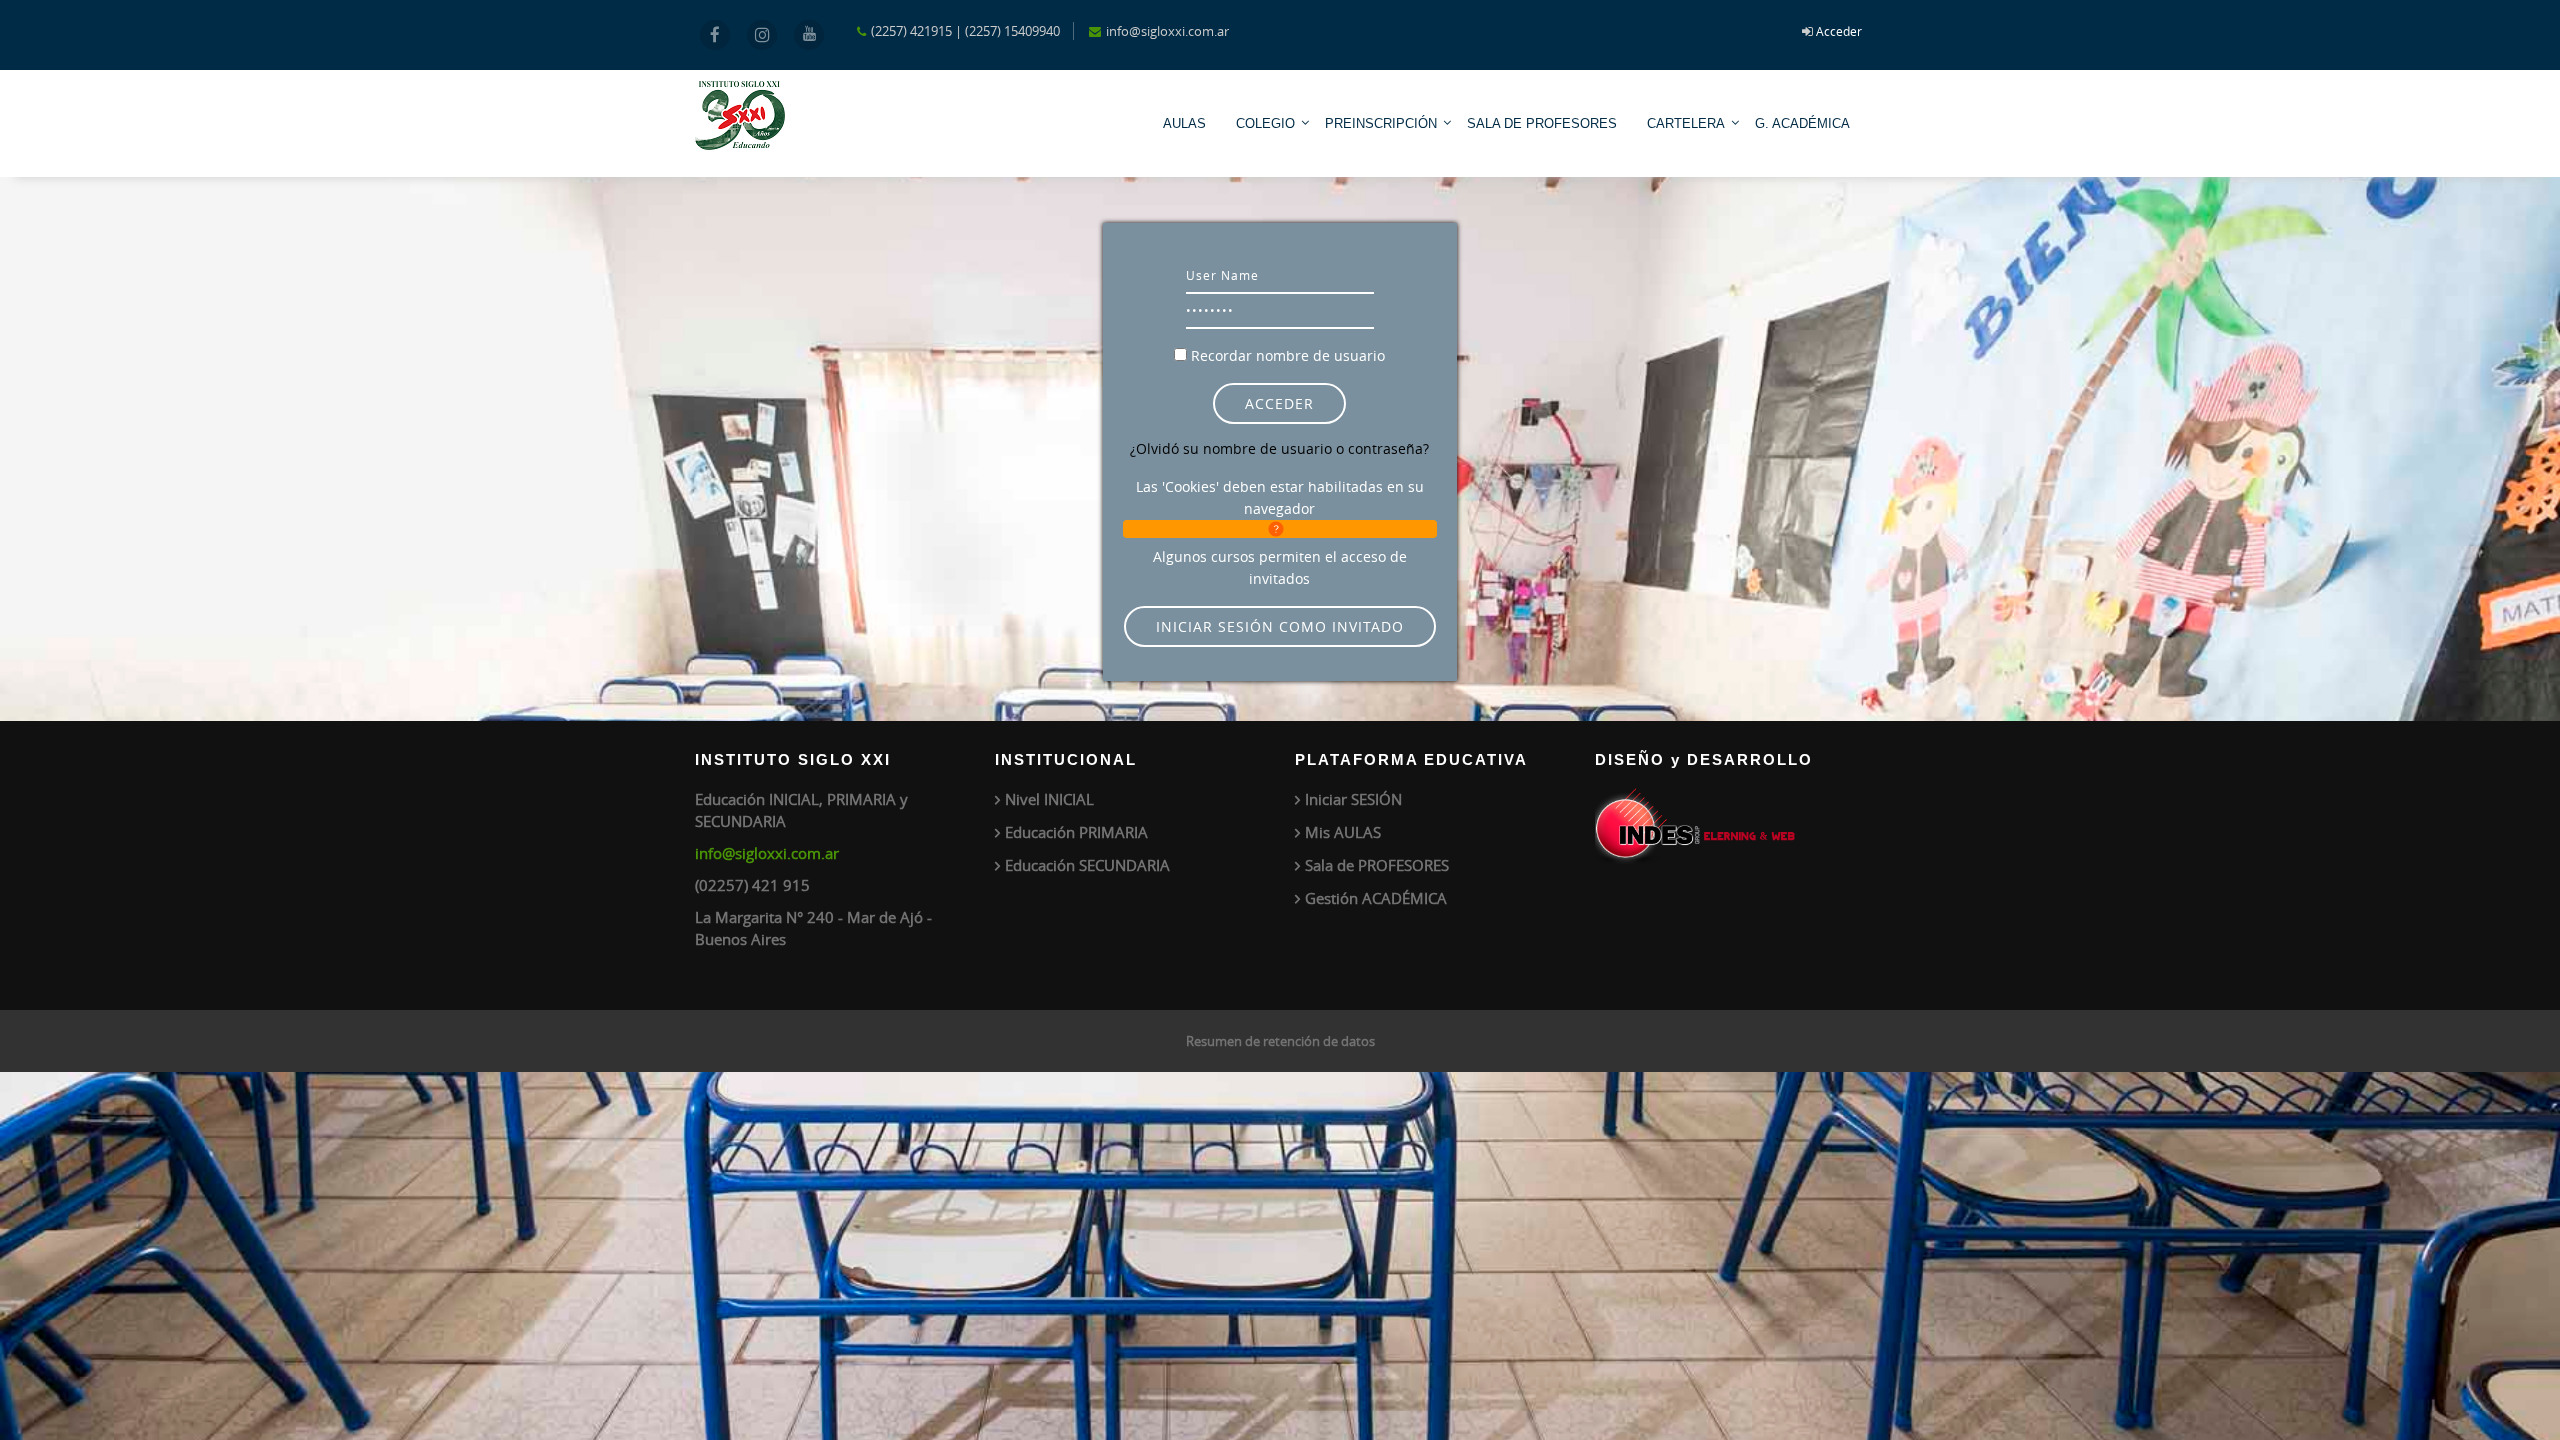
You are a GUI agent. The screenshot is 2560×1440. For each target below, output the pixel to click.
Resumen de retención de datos (1280, 1041)
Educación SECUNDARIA (1087, 865)
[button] (1279, 529)
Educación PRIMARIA (1076, 832)
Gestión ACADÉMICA (1376, 898)
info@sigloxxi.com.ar (767, 853)
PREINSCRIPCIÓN (1381, 123)
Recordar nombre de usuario (1288, 355)
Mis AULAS (1343, 832)
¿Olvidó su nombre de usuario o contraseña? (1279, 448)
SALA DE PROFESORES (1542, 123)
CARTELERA (1686, 123)
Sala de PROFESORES (1377, 865)
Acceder (1839, 31)
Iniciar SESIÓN (1353, 799)
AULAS (1184, 123)
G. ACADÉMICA (1802, 123)
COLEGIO (1265, 123)
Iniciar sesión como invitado (1280, 626)
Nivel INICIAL (1049, 799)
